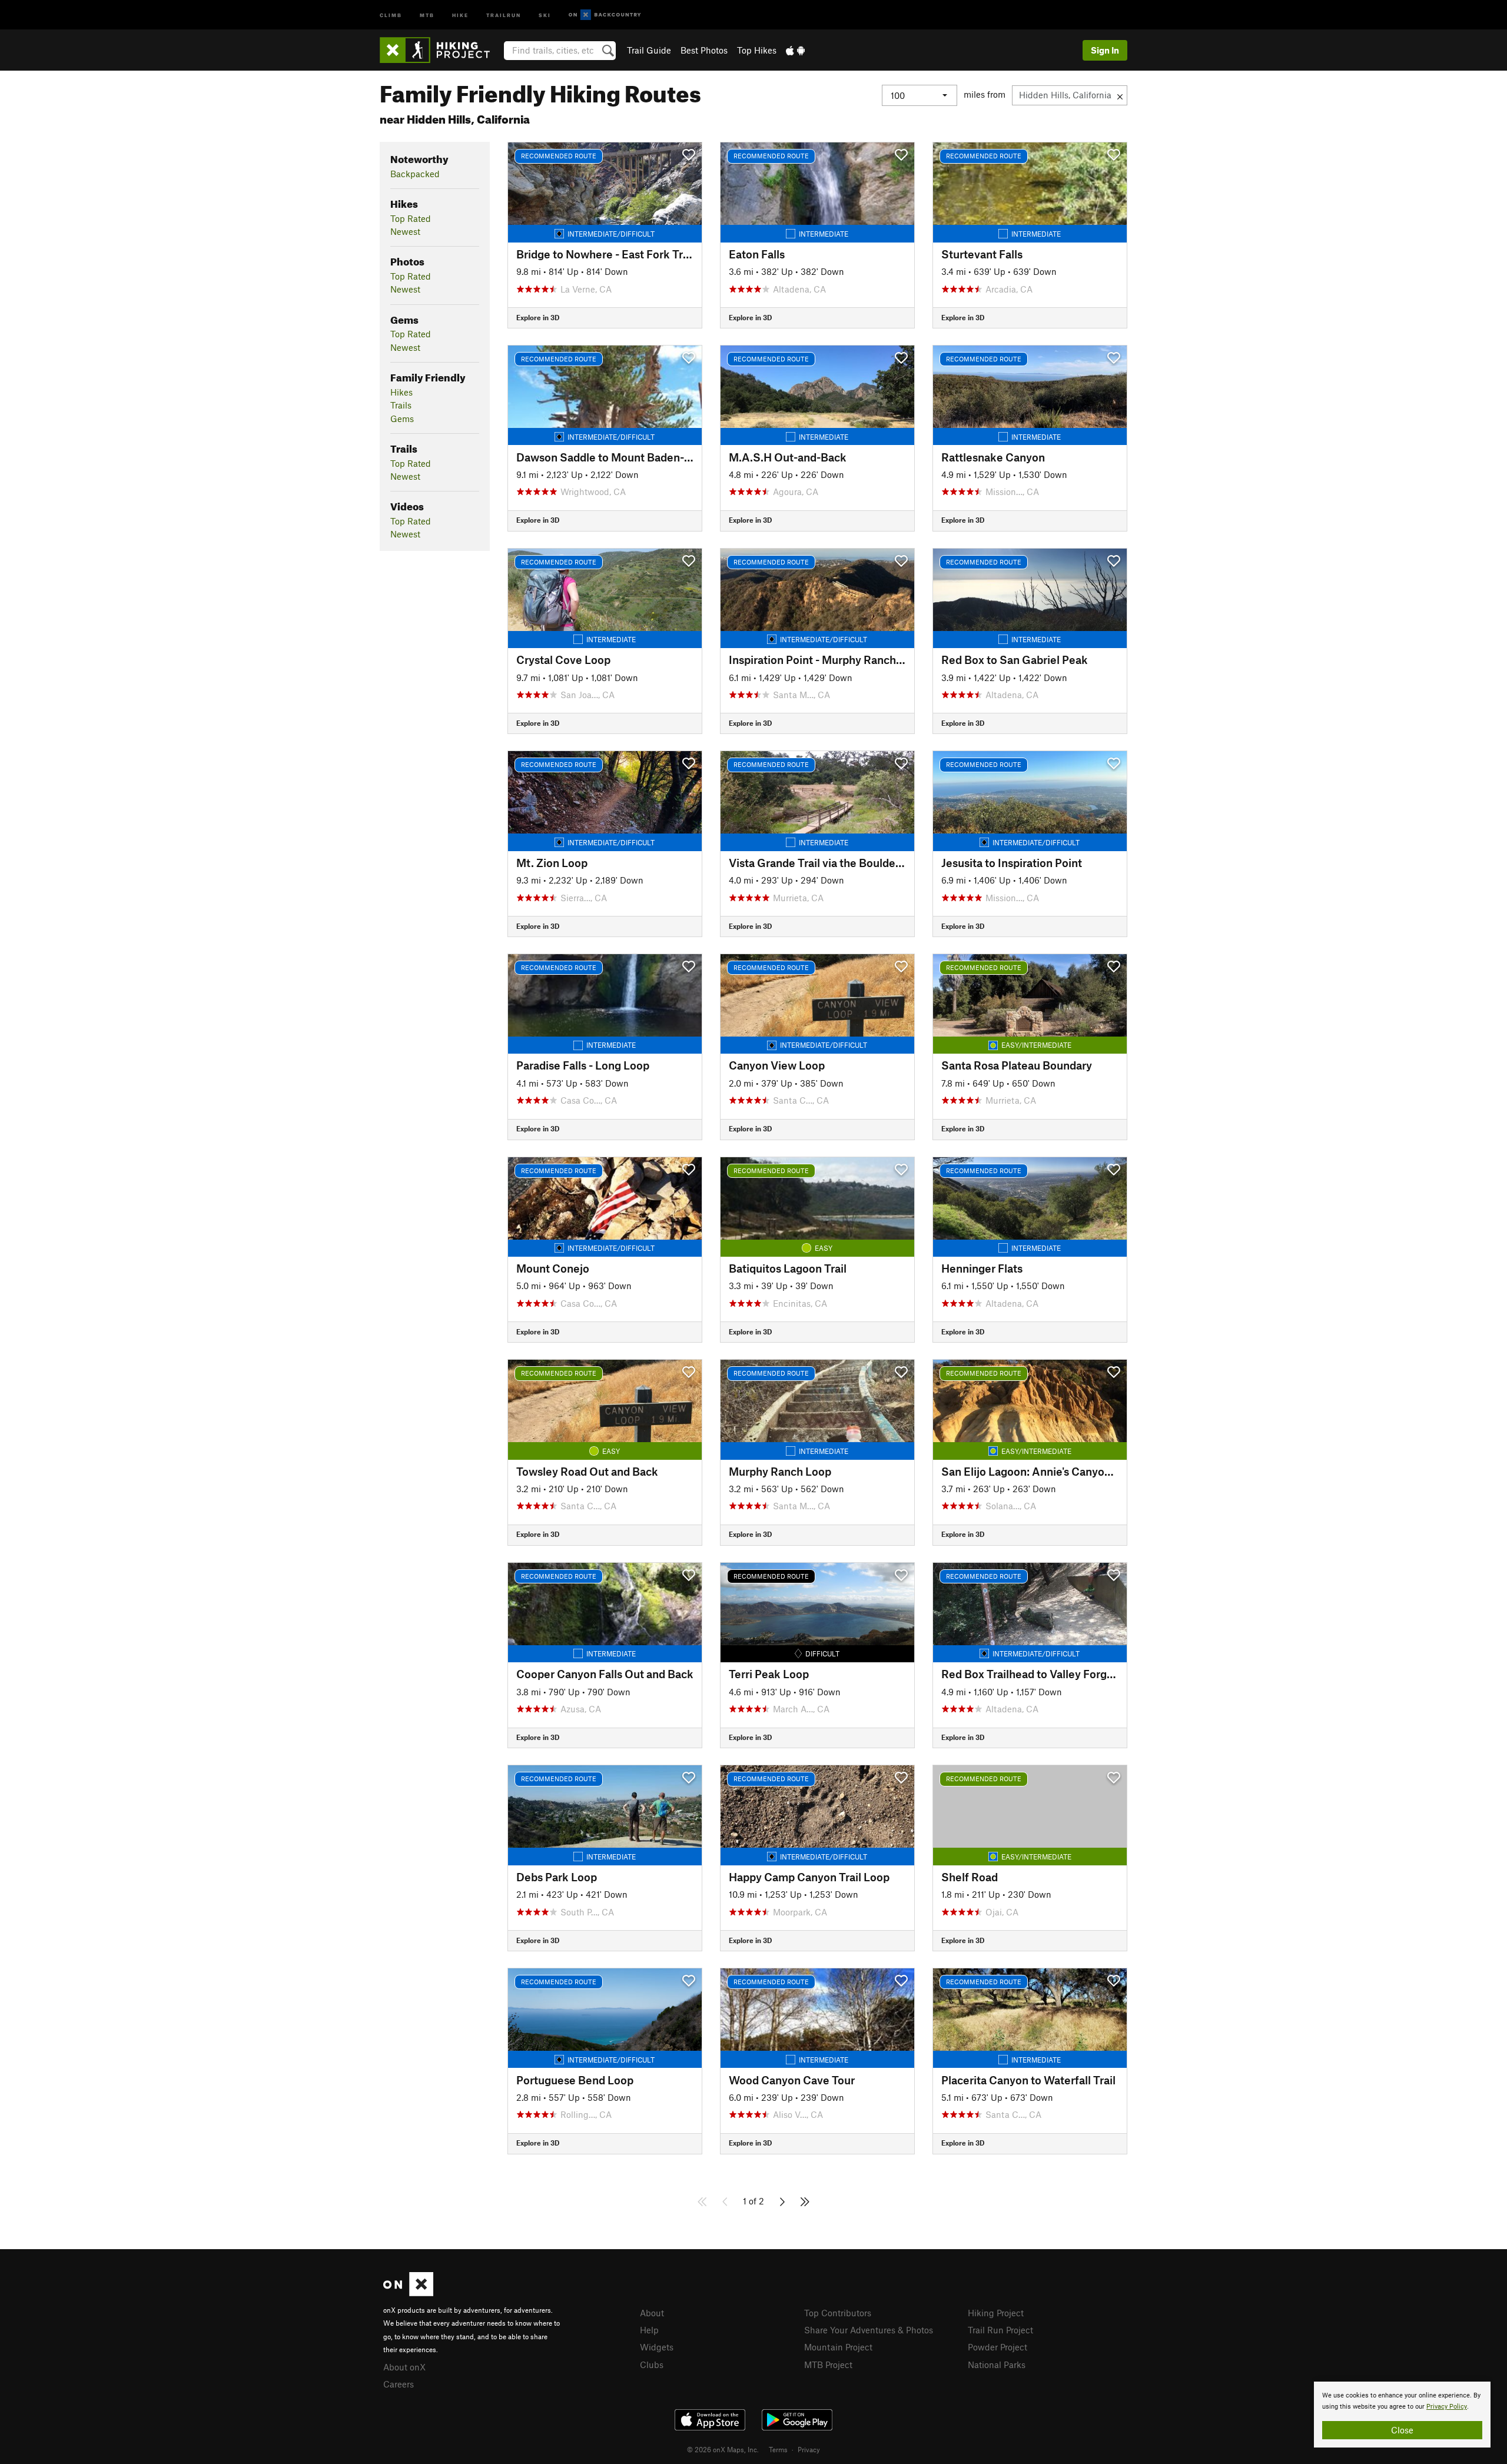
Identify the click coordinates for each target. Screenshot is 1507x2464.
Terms (778, 2449)
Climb (391, 14)
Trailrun (504, 14)
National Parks (997, 2365)
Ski (545, 14)
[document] (1402, 2415)
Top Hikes (757, 50)
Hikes (401, 392)
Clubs (652, 2365)
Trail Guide (649, 50)
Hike (460, 14)
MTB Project (828, 2365)
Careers (399, 2384)
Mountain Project (838, 2347)
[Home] (441, 50)
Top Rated (411, 218)
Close (1402, 2430)
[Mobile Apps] (795, 50)
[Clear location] (1120, 95)
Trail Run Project (1000, 2330)
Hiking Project (996, 2313)
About (652, 2313)
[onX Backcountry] (605, 15)
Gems (402, 419)
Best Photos (704, 50)
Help (649, 2330)
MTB (427, 14)
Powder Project (998, 2347)
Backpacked (415, 174)
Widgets (657, 2347)
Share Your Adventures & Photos (869, 2330)
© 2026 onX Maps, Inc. (723, 2449)
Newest (405, 231)
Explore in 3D (538, 317)
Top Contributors (838, 2313)
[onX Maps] (408, 2293)
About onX (404, 2367)
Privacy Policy (1447, 2407)
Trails (401, 405)
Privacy (809, 2449)
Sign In (1105, 50)
